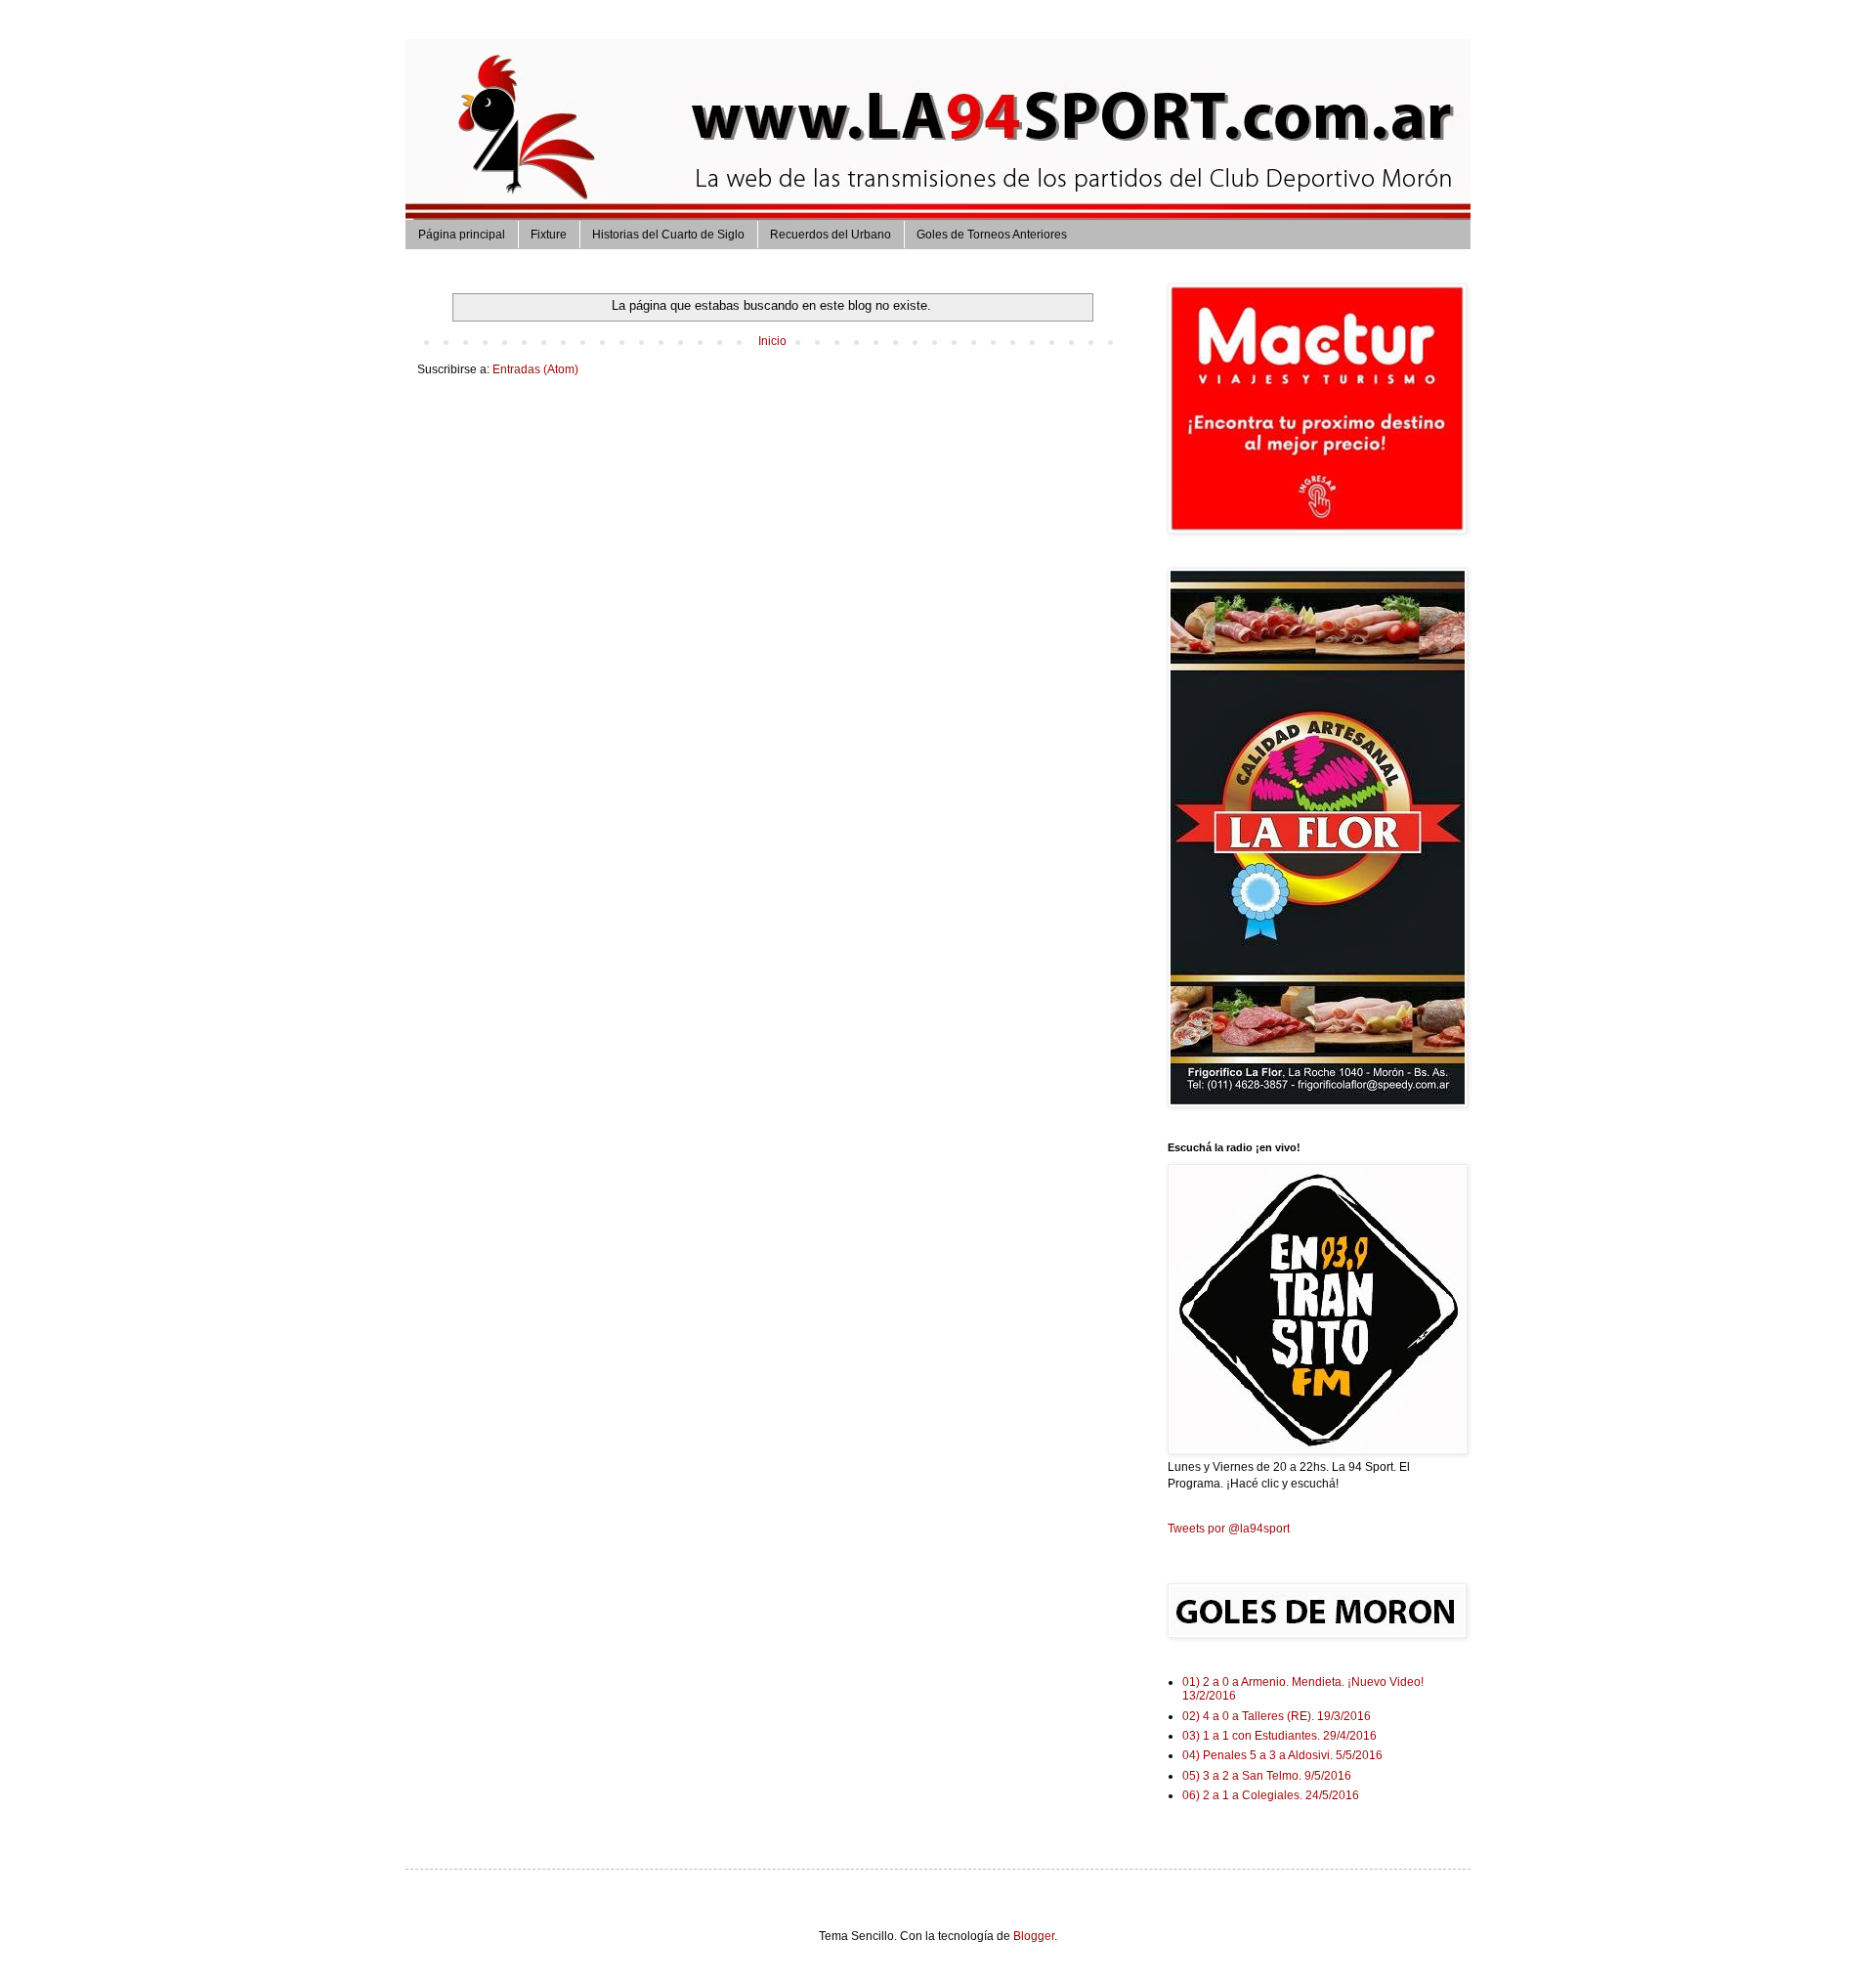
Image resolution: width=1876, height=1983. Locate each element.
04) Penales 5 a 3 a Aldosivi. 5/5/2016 (1282, 1755)
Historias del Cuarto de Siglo (668, 235)
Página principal (462, 235)
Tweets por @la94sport (1229, 1529)
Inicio (772, 341)
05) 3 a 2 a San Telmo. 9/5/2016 (1267, 1776)
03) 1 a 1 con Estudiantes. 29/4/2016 (1279, 1736)
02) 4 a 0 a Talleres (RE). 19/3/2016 (1277, 1716)
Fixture (549, 235)
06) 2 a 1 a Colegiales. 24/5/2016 (1271, 1795)
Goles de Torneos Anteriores (992, 235)
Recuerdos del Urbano (831, 235)
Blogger (1034, 1936)
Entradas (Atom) (535, 369)
